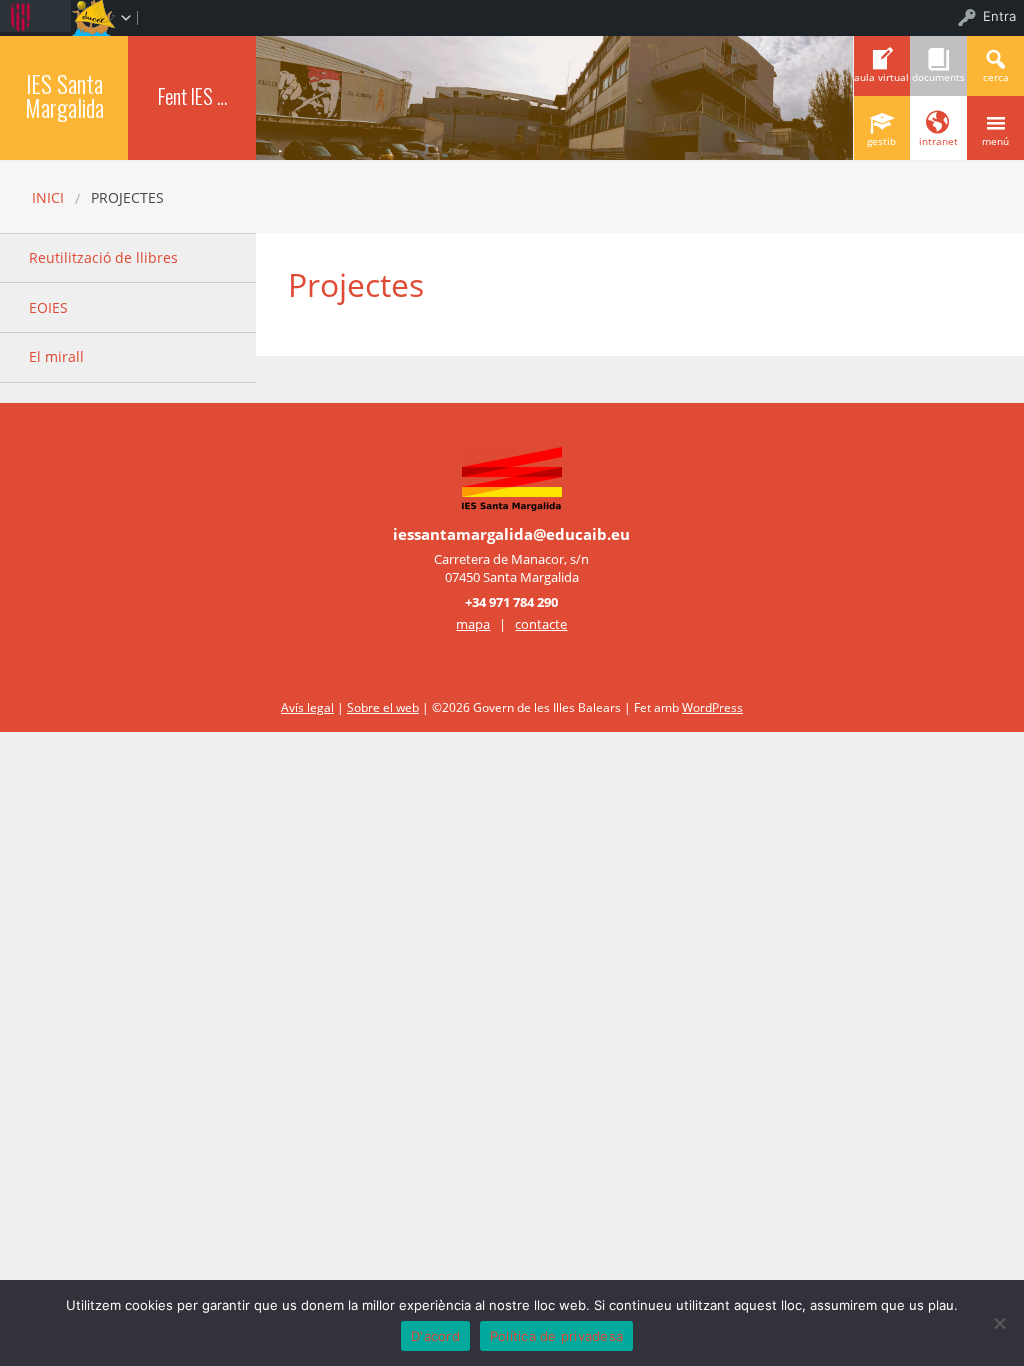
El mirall (56, 356)
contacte (541, 624)
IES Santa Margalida (64, 95)
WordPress (712, 707)
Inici (48, 197)
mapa (473, 624)
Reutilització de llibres (103, 257)
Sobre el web (383, 707)
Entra (999, 16)
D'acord (435, 1336)
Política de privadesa (556, 1336)
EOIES (48, 307)
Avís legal (307, 707)
